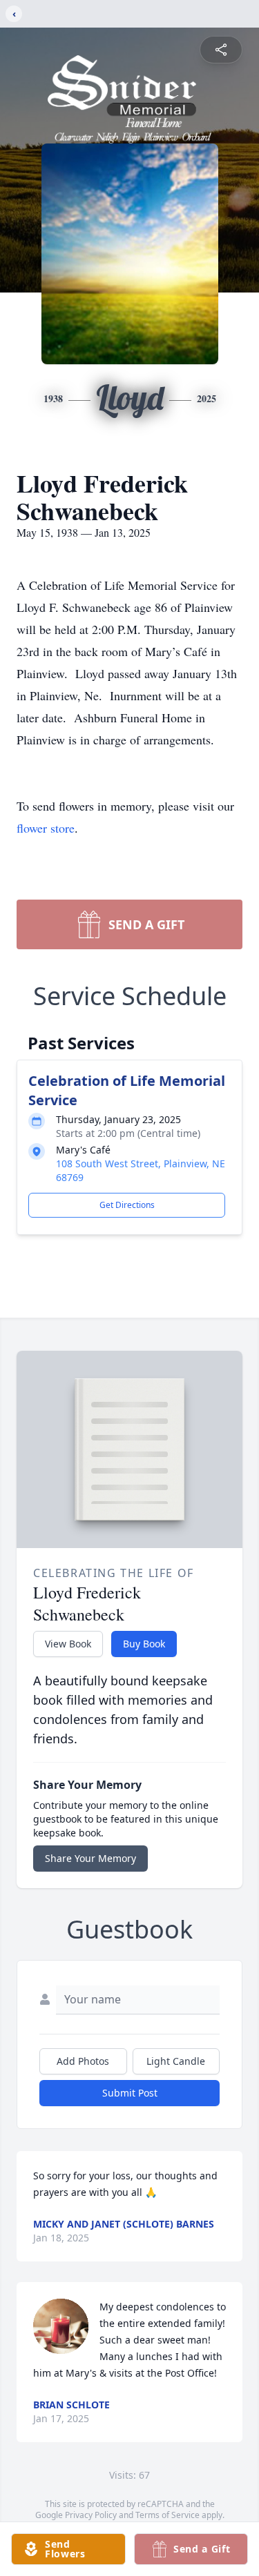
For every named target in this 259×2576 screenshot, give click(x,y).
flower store (46, 828)
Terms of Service (167, 2515)
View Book (68, 1644)
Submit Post (130, 2093)
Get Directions (127, 1205)
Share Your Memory (90, 1858)
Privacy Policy (91, 2515)
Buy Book (144, 1644)
